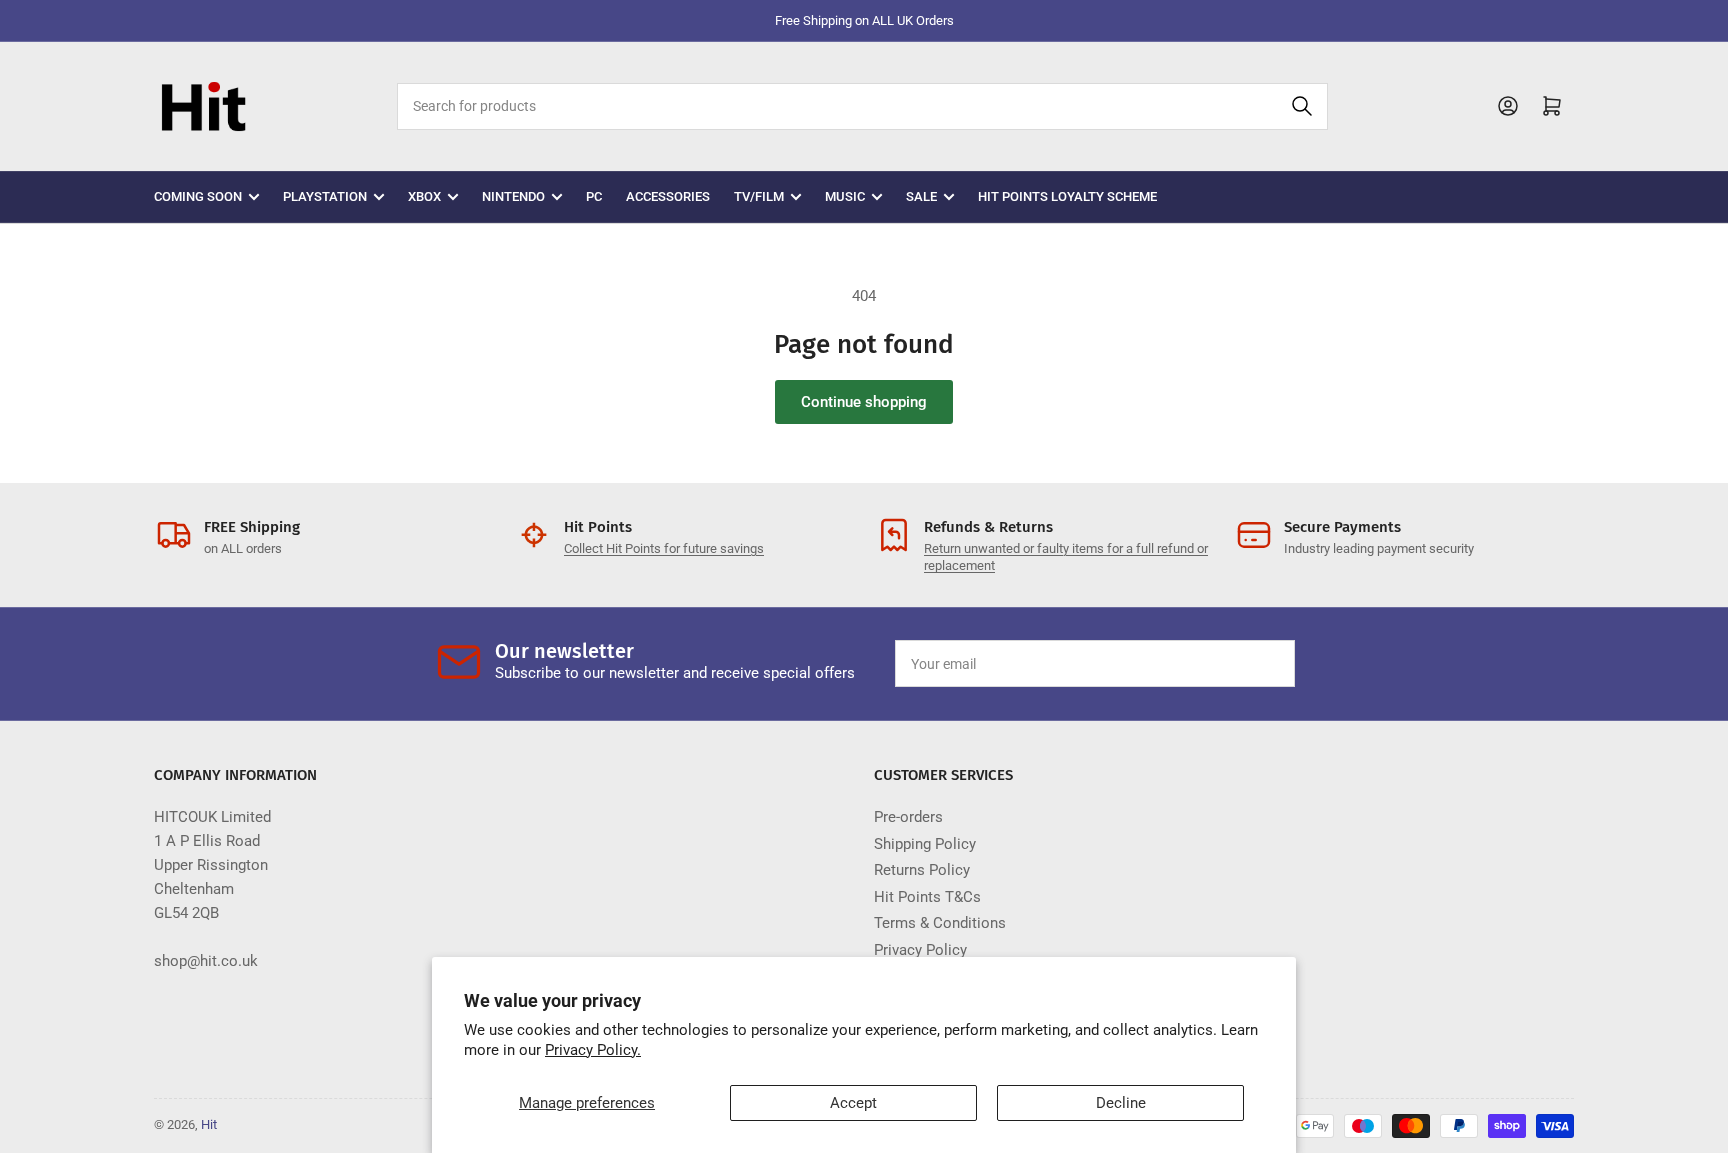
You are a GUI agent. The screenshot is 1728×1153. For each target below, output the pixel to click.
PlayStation (325, 196)
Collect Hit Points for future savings (664, 548)
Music (845, 196)
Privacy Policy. (593, 1050)
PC (594, 196)
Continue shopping (864, 402)
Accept (853, 1103)
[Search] (1302, 106)
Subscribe (1233, 664)
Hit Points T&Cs (927, 897)
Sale (921, 196)
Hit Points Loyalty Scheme (1067, 196)
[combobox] (862, 106)
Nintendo (513, 196)
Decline (1121, 1103)
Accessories (668, 196)
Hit (209, 1124)
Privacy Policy (920, 950)
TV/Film (759, 196)
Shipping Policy (925, 844)
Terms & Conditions (940, 923)
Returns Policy (922, 870)
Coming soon (198, 196)
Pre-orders (908, 817)
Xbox (424, 196)
